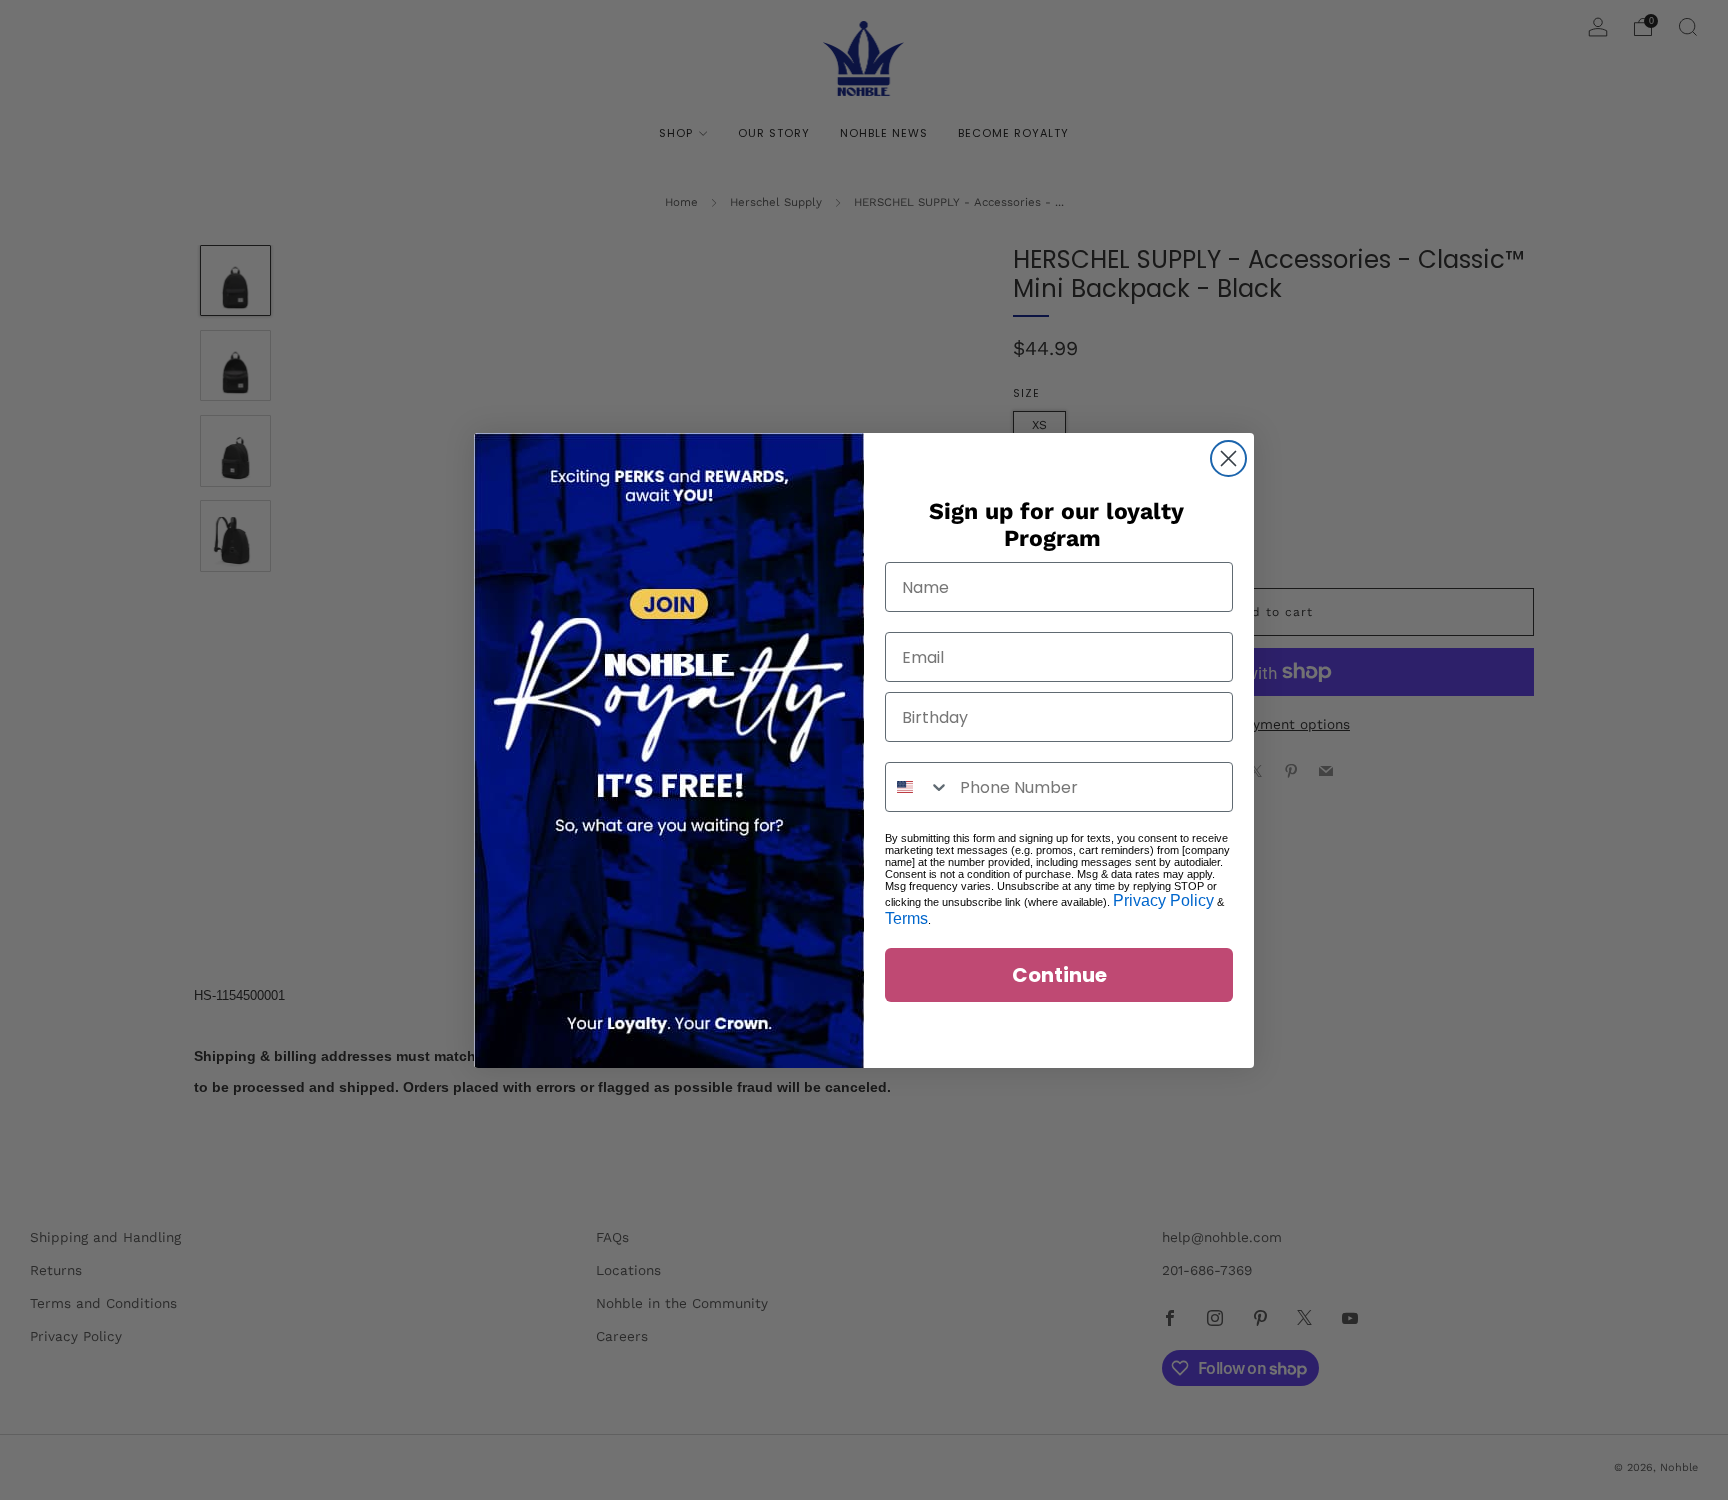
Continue (1059, 975)
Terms (906, 918)
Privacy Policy (1163, 900)
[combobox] (918, 787)
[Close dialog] (1228, 458)
